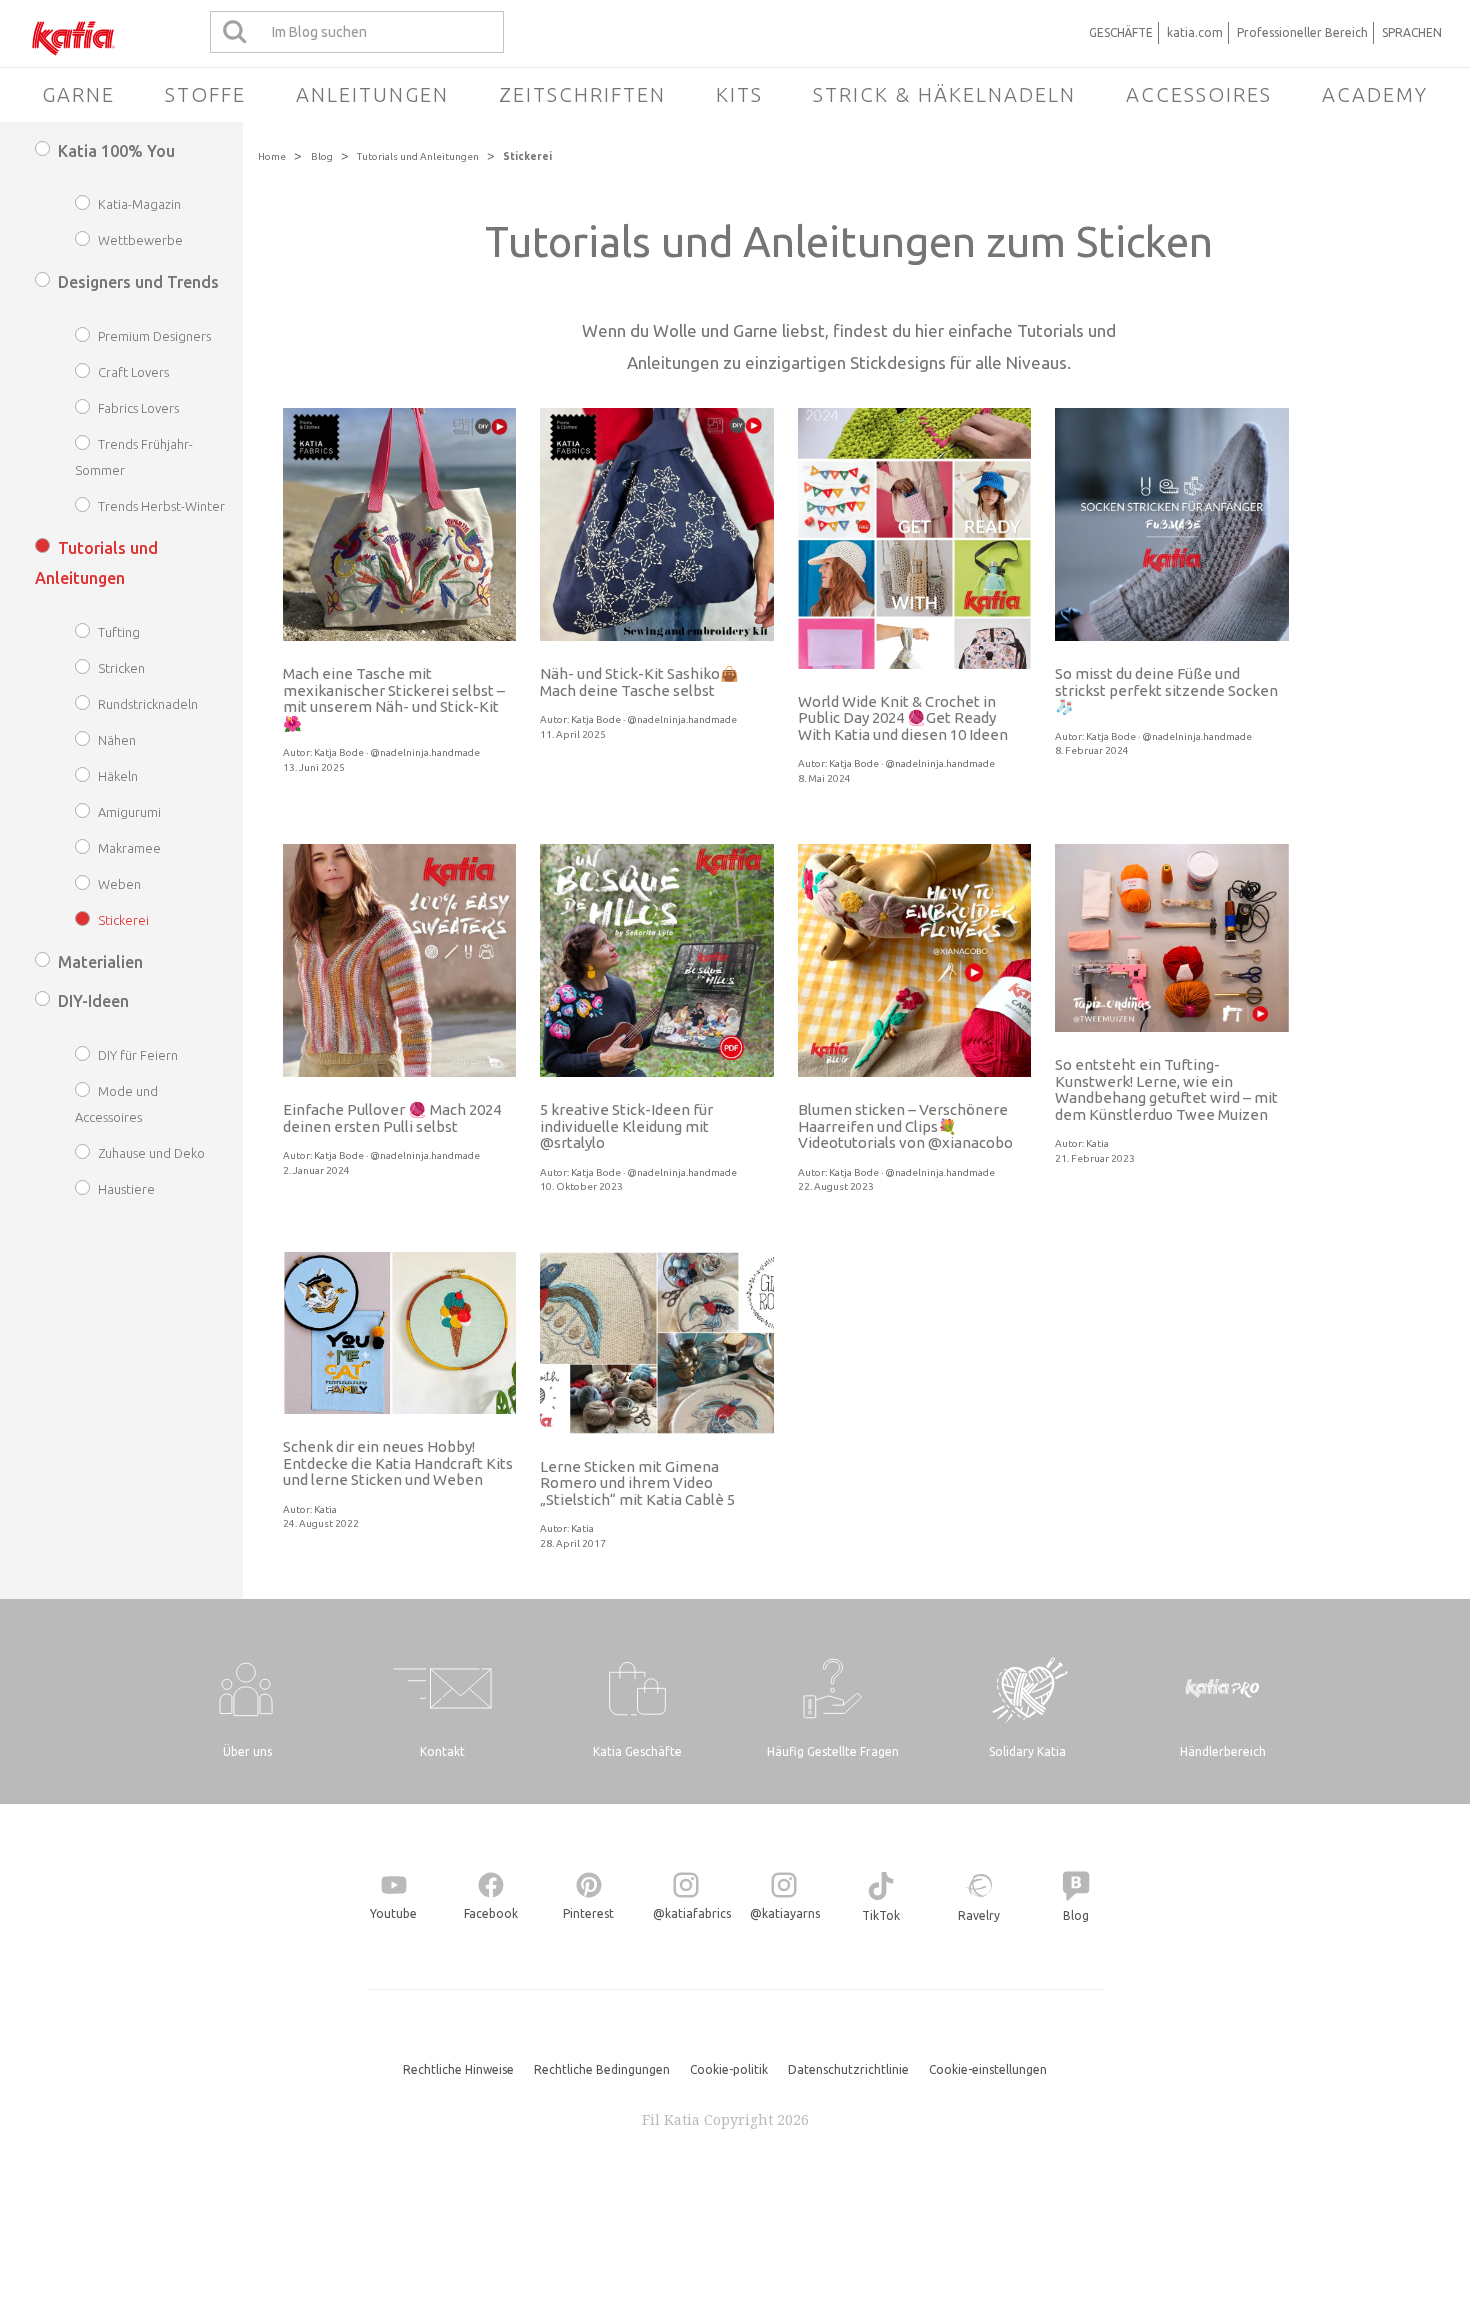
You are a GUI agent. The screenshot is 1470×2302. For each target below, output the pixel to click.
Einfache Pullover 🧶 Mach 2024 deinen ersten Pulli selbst (392, 1118)
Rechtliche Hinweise (458, 2069)
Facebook (491, 1913)
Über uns (247, 1751)
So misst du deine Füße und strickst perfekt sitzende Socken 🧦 (1166, 690)
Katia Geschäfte (637, 1751)
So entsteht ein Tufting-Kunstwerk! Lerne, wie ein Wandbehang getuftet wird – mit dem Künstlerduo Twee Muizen (1166, 1089)
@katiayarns (785, 1913)
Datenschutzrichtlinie (848, 2069)
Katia (1097, 1143)
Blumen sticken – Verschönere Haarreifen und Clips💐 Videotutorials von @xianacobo (905, 1126)
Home (272, 156)
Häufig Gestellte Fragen (833, 1751)
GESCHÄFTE (1121, 32)
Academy (1375, 94)
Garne (78, 94)
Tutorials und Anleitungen (418, 156)
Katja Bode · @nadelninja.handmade (397, 752)
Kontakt (442, 1751)
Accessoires (1199, 94)
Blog (322, 156)
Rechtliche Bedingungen (602, 2069)
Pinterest (588, 1913)
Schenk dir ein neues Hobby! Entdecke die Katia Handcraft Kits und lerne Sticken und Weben (398, 1463)
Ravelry (979, 1915)
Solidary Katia (1027, 1751)
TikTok (881, 1915)
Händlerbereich (1223, 1751)
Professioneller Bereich (1302, 32)
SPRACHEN (1412, 32)
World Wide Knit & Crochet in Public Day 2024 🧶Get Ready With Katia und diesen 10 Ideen (903, 718)
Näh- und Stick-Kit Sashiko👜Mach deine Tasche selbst (639, 682)
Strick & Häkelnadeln (944, 94)
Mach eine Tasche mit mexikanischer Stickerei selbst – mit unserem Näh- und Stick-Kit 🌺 (394, 698)
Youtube (393, 1913)
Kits (739, 94)
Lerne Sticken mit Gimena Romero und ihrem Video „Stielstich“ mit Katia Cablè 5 (637, 1483)
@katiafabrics (692, 1913)
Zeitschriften (582, 94)
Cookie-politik (729, 2069)
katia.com (1195, 32)
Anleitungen (372, 94)
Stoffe (205, 94)
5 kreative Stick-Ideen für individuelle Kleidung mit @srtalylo (626, 1126)
